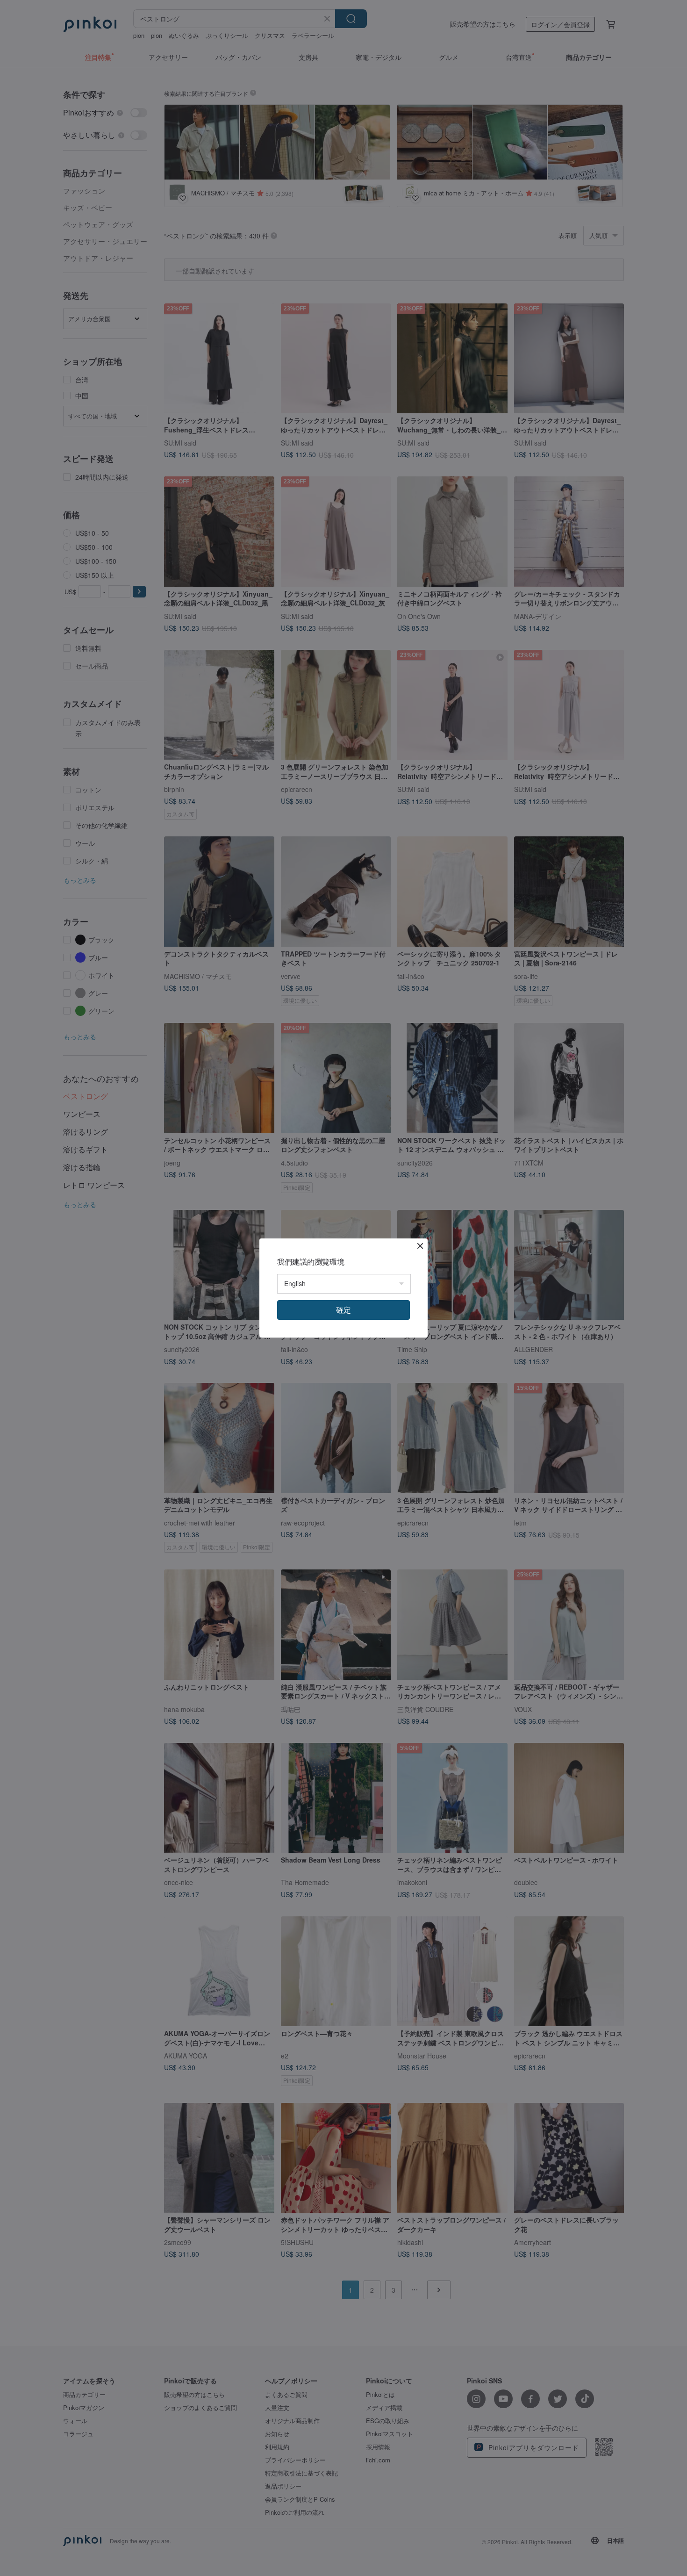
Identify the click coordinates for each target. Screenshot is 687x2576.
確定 (343, 1310)
